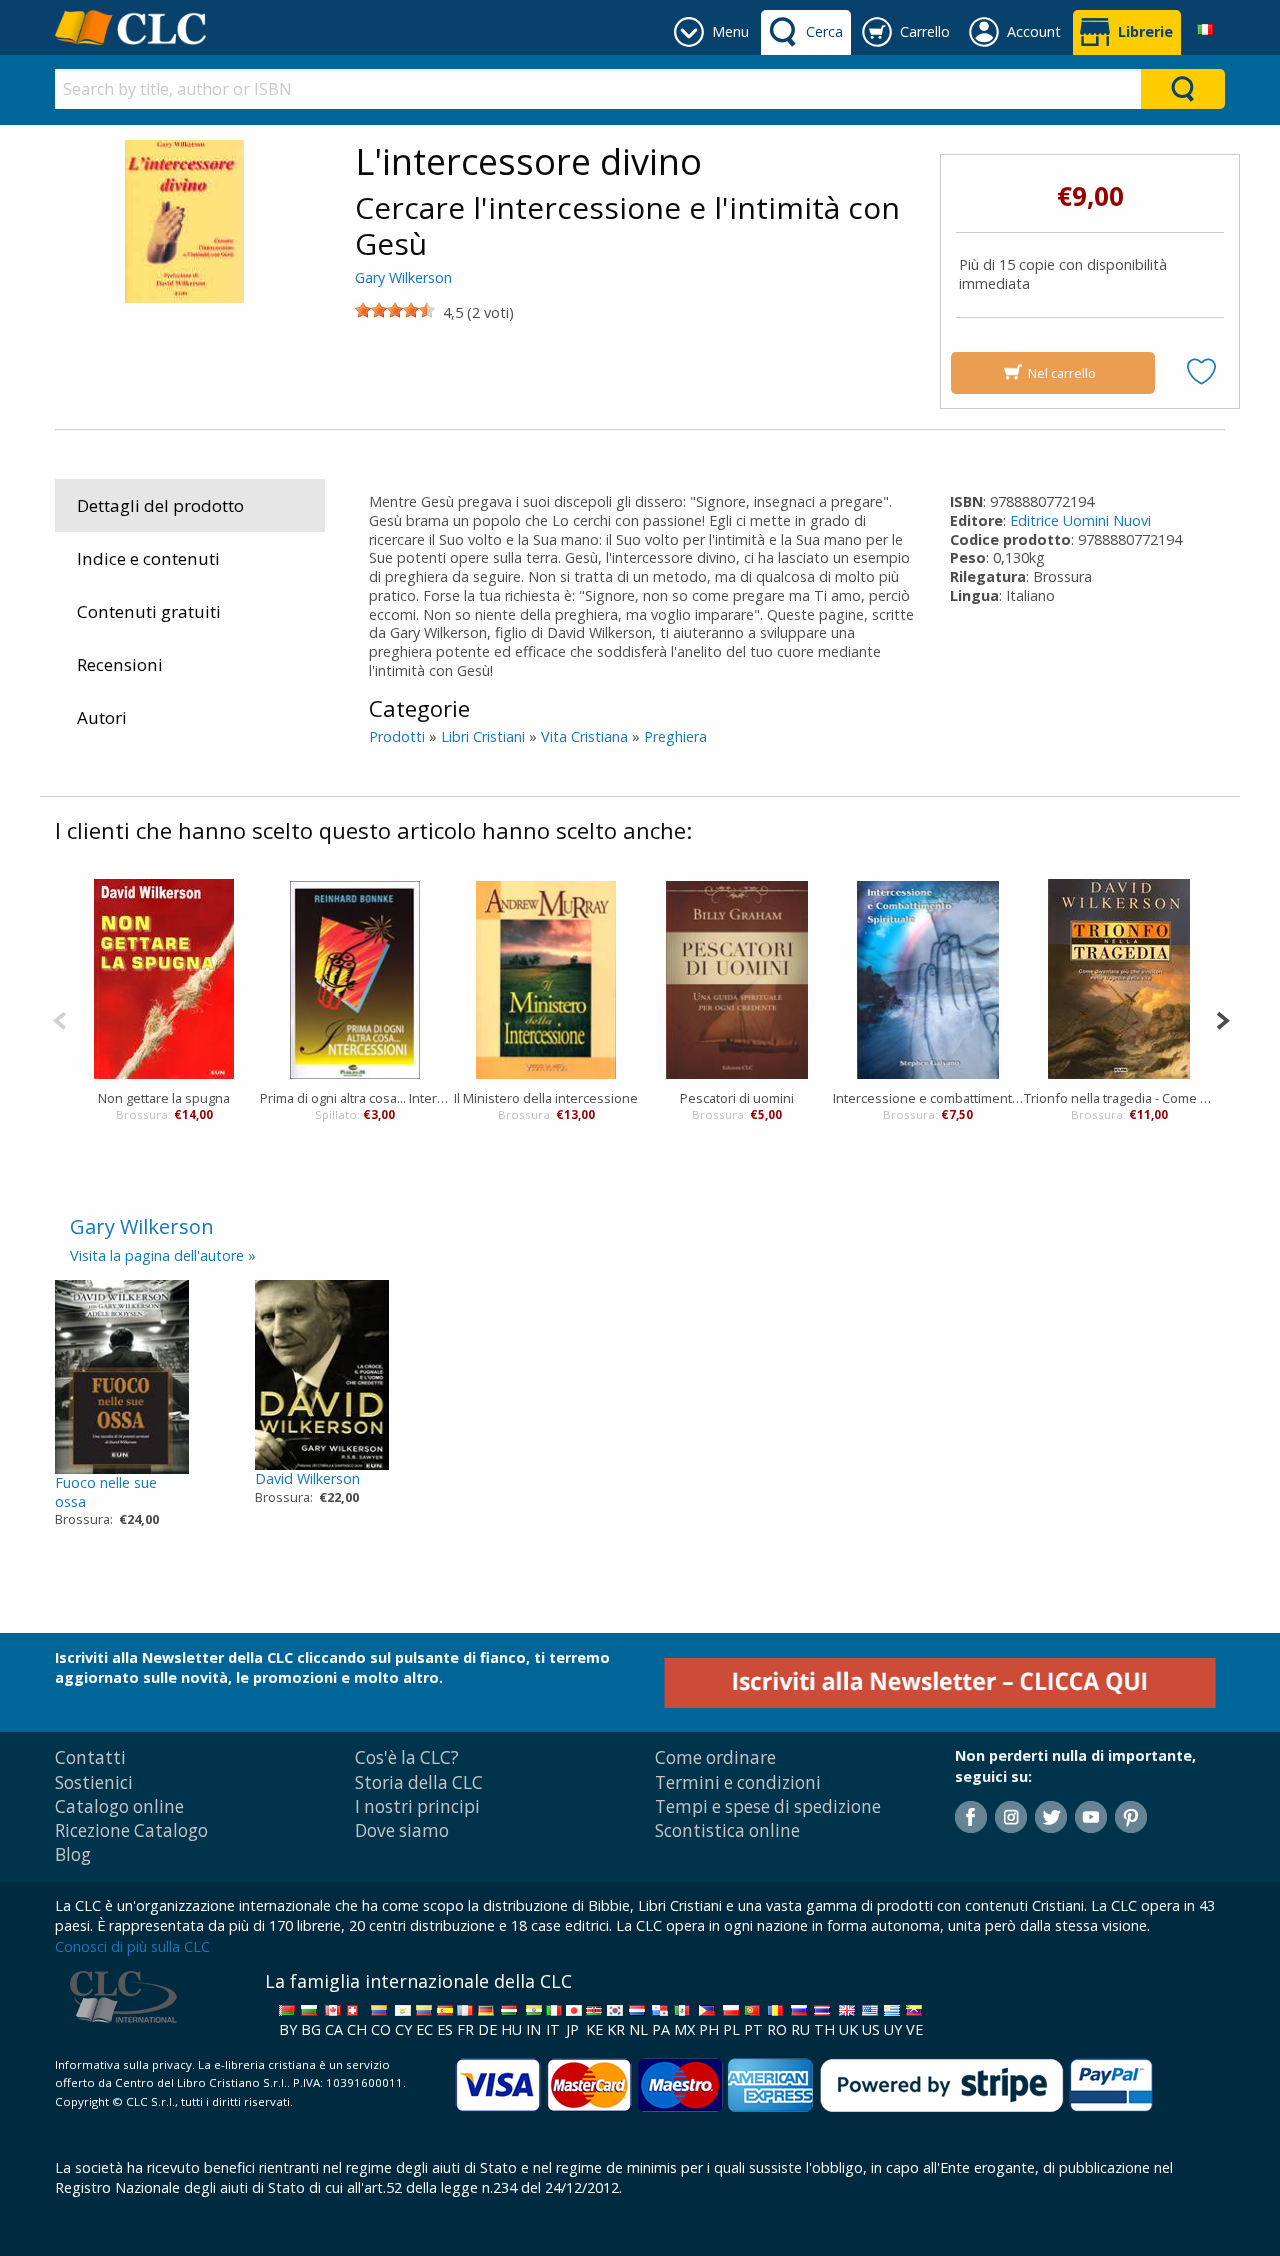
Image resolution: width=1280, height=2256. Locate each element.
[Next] (1222, 1018)
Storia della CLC (419, 1782)
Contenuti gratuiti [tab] (149, 611)
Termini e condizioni (738, 1782)
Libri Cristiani (483, 736)
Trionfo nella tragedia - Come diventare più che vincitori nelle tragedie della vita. (1119, 1098)
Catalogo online (119, 1806)
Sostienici (94, 1782)
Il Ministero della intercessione (546, 1098)
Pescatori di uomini (737, 1098)
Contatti (90, 1757)
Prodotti (397, 736)
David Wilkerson (307, 1478)
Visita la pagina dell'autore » (163, 1255)
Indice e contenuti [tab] (148, 558)
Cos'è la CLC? (407, 1757)
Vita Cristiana (584, 736)
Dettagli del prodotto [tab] (160, 505)
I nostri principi (417, 1806)
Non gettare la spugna (164, 1098)
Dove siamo (402, 1830)
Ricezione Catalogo (131, 1830)
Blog (73, 1854)
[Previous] (59, 1018)
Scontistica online (727, 1830)
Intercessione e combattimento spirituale (928, 1098)
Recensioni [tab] (120, 664)
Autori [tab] (102, 717)
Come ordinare (715, 1757)
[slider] (395, 310)
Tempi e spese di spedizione (768, 1806)
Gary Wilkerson (403, 277)
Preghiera (675, 736)
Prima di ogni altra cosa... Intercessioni (355, 1098)
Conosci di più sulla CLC (132, 1946)
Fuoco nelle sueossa (106, 1492)
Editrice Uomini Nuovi (1080, 520)
